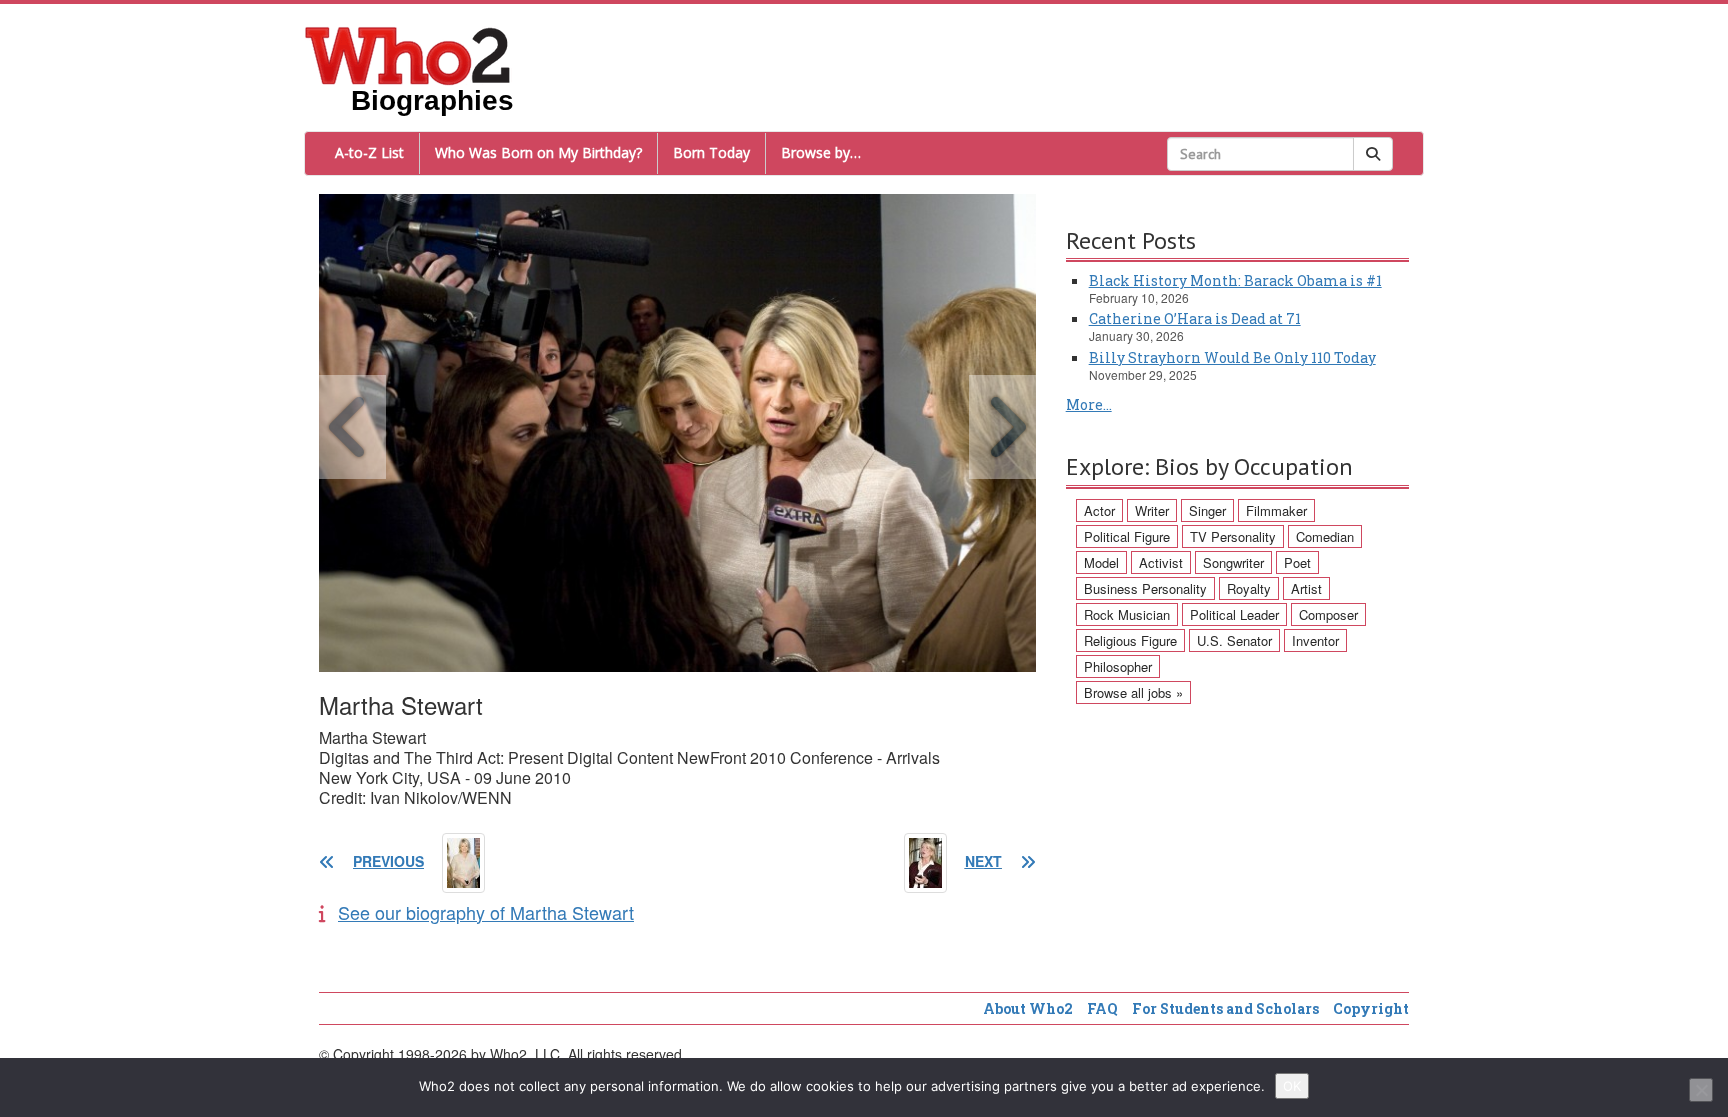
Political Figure (1127, 536)
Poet (1297, 562)
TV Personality (1233, 536)
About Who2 (1028, 1008)
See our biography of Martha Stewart (486, 912)
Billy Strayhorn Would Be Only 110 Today (1232, 357)
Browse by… (821, 152)
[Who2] (408, 54)
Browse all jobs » (1133, 692)
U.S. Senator (1234, 640)
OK (1292, 1086)
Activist (1161, 562)
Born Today (711, 152)
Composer (1328, 614)
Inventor (1315, 640)
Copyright (1371, 1008)
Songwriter (1233, 562)
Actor (1099, 510)
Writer (1152, 510)
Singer (1207, 510)
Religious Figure (1130, 640)
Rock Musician (1127, 614)
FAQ (1102, 1008)
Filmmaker (1276, 510)
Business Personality (1145, 588)
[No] (1701, 1090)
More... (1089, 404)
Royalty (1249, 588)
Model (1101, 562)
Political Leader (1234, 614)
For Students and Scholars (1225, 1008)
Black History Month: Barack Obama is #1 (1235, 280)
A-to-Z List (369, 152)
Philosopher (1118, 666)
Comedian (1325, 536)
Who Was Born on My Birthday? (538, 152)
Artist (1306, 588)
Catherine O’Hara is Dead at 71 (1195, 318)
